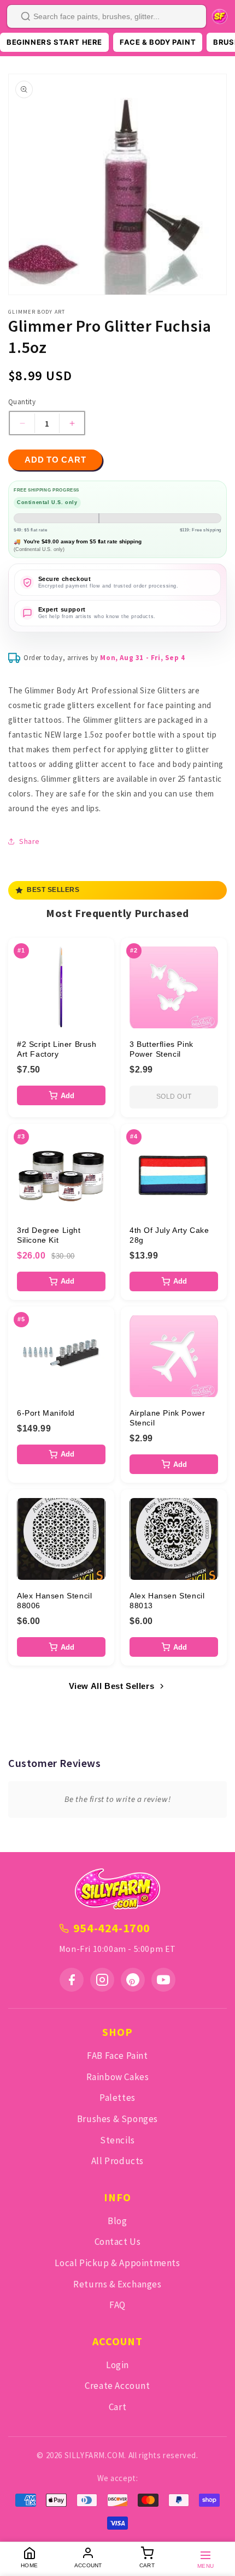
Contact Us (118, 2242)
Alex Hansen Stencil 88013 (167, 1601)
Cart (117, 2407)
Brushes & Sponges (117, 2119)
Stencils (117, 2140)
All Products (117, 2161)
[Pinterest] (133, 1980)
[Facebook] (72, 1980)
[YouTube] (163, 1980)
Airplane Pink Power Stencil (167, 1418)
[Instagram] (102, 1980)
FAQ (117, 2305)
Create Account (117, 2386)
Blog (117, 2221)
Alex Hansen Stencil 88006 (54, 1601)
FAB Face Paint (117, 2056)
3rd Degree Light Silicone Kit (49, 1235)
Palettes (117, 2098)
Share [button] (30, 841)
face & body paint (158, 42)
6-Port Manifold (46, 1413)
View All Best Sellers (112, 1686)
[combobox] (107, 16)
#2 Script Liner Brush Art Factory (57, 1049)
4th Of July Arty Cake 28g (169, 1235)
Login (117, 2365)
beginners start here (54, 42)
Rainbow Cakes (118, 2077)
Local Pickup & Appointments (117, 2263)
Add (67, 1096)
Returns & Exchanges (117, 2284)
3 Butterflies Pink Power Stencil (161, 1049)
